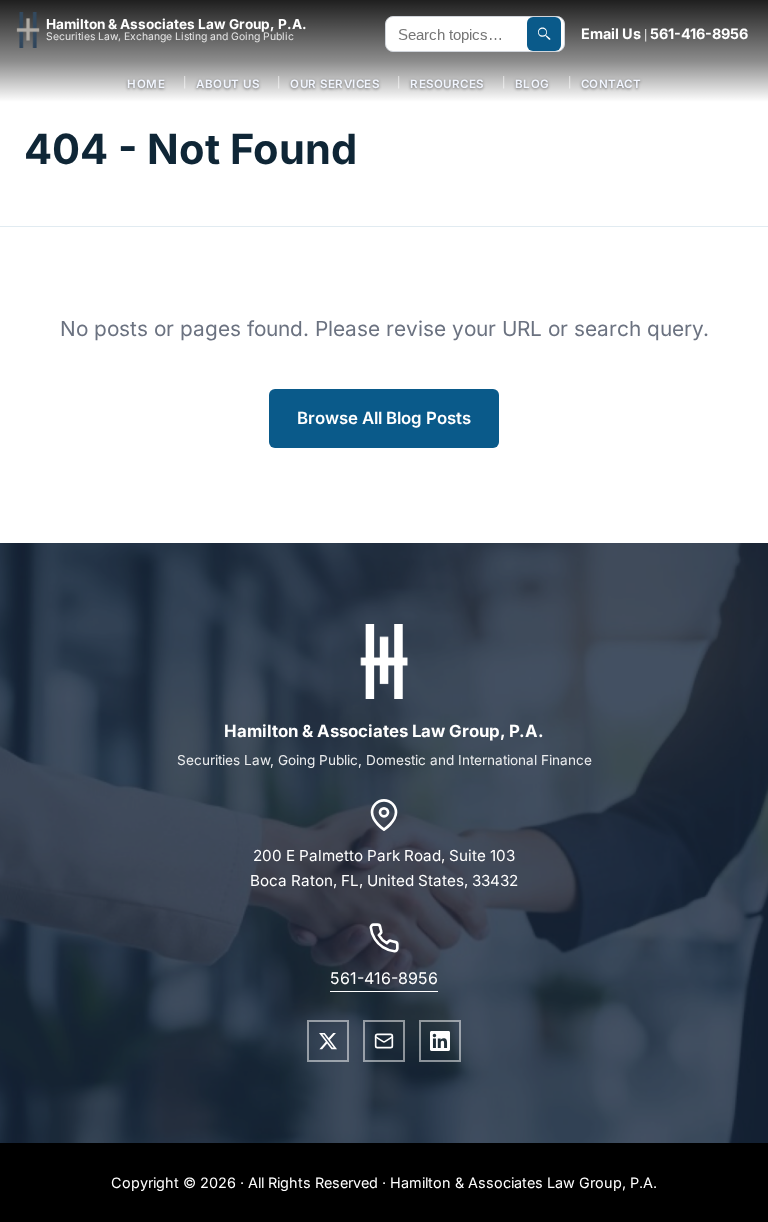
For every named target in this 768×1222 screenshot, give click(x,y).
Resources (447, 84)
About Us (227, 84)
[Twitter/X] (328, 1041)
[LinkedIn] (440, 1041)
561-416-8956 (699, 33)
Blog (532, 84)
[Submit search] (544, 34)
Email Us (611, 33)
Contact (611, 84)
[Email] (384, 1041)
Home (146, 84)
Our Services (334, 84)
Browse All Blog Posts (384, 418)
